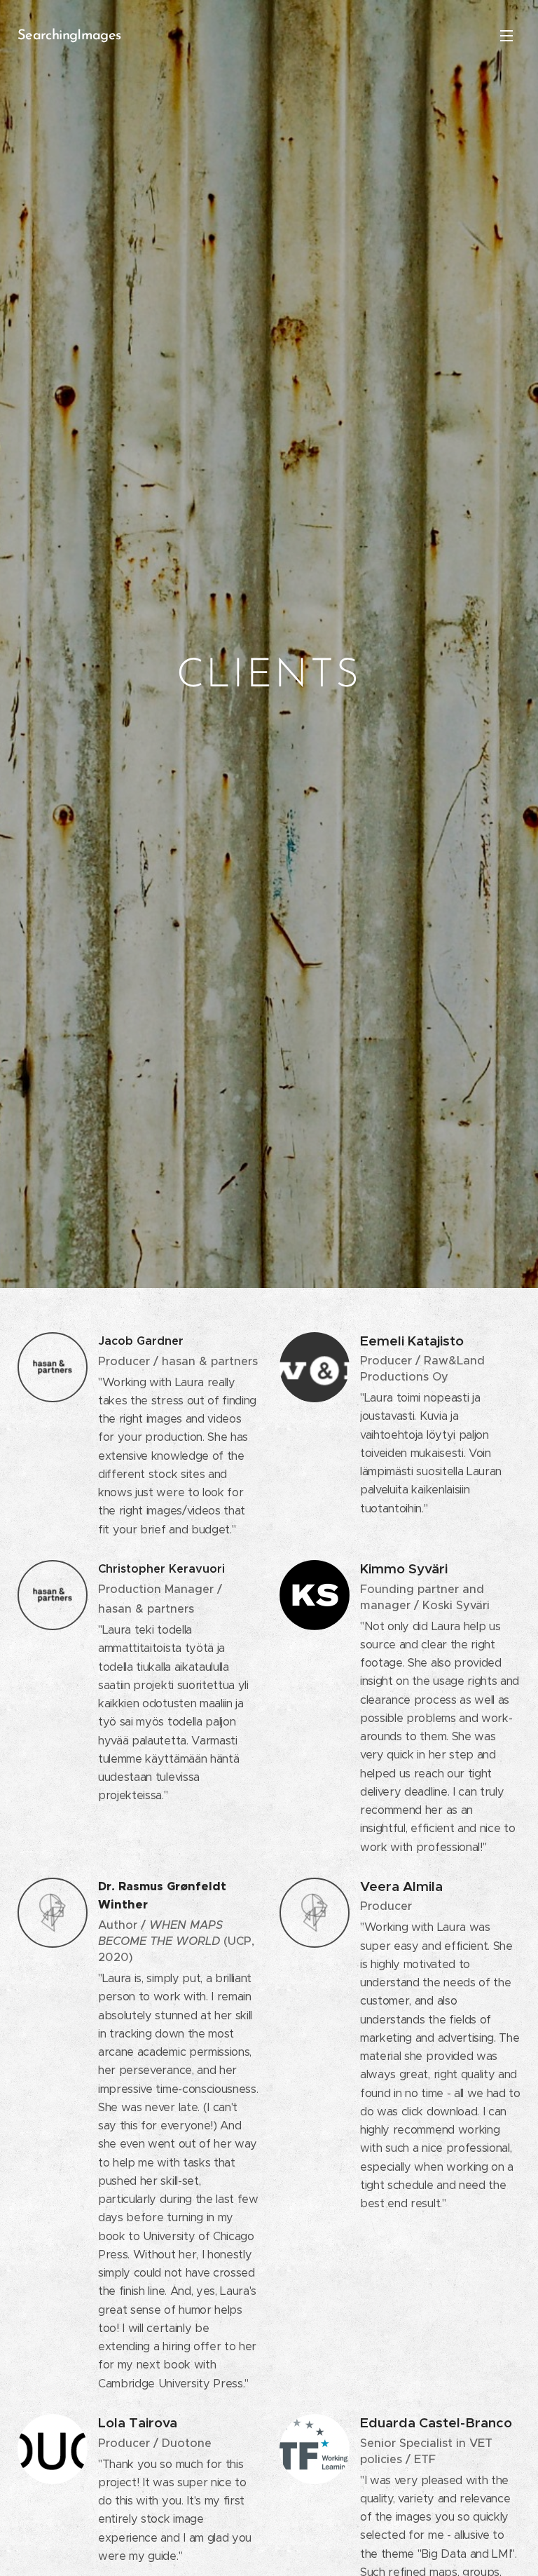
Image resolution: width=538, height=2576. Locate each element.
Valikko (506, 35)
